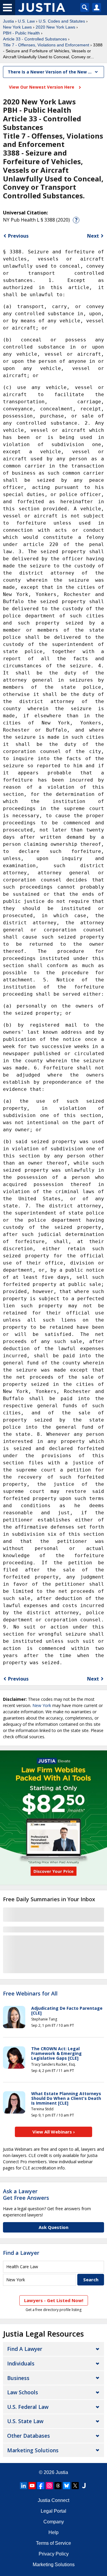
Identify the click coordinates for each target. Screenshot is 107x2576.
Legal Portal (53, 2511)
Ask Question (53, 2227)
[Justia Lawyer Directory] (84, 2486)
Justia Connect (53, 2500)
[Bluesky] (67, 2486)
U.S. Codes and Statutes (62, 21)
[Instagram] (49, 2486)
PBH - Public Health (21, 33)
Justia (8, 21)
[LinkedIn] (23, 2486)
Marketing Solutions (33, 2450)
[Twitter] (75, 2486)
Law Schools (23, 2392)
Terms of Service (53, 2543)
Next (93, 236)
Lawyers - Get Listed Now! (54, 2300)
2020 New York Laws (55, 27)
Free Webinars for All (30, 1994)
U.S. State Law (25, 2421)
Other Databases (29, 2436)
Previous (18, 236)
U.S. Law (26, 21)
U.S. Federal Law (28, 2407)
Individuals (21, 2363)
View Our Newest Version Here (42, 87)
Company (54, 2522)
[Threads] (58, 2486)
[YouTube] (32, 2486)
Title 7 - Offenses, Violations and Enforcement (46, 45)
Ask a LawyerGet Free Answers (26, 2194)
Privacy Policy (54, 2554)
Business (18, 2378)
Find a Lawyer (21, 2253)
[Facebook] (41, 2486)
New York (42, 1705)
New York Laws (17, 27)
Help (53, 2532)
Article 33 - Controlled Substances (35, 39)
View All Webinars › (54, 2132)
